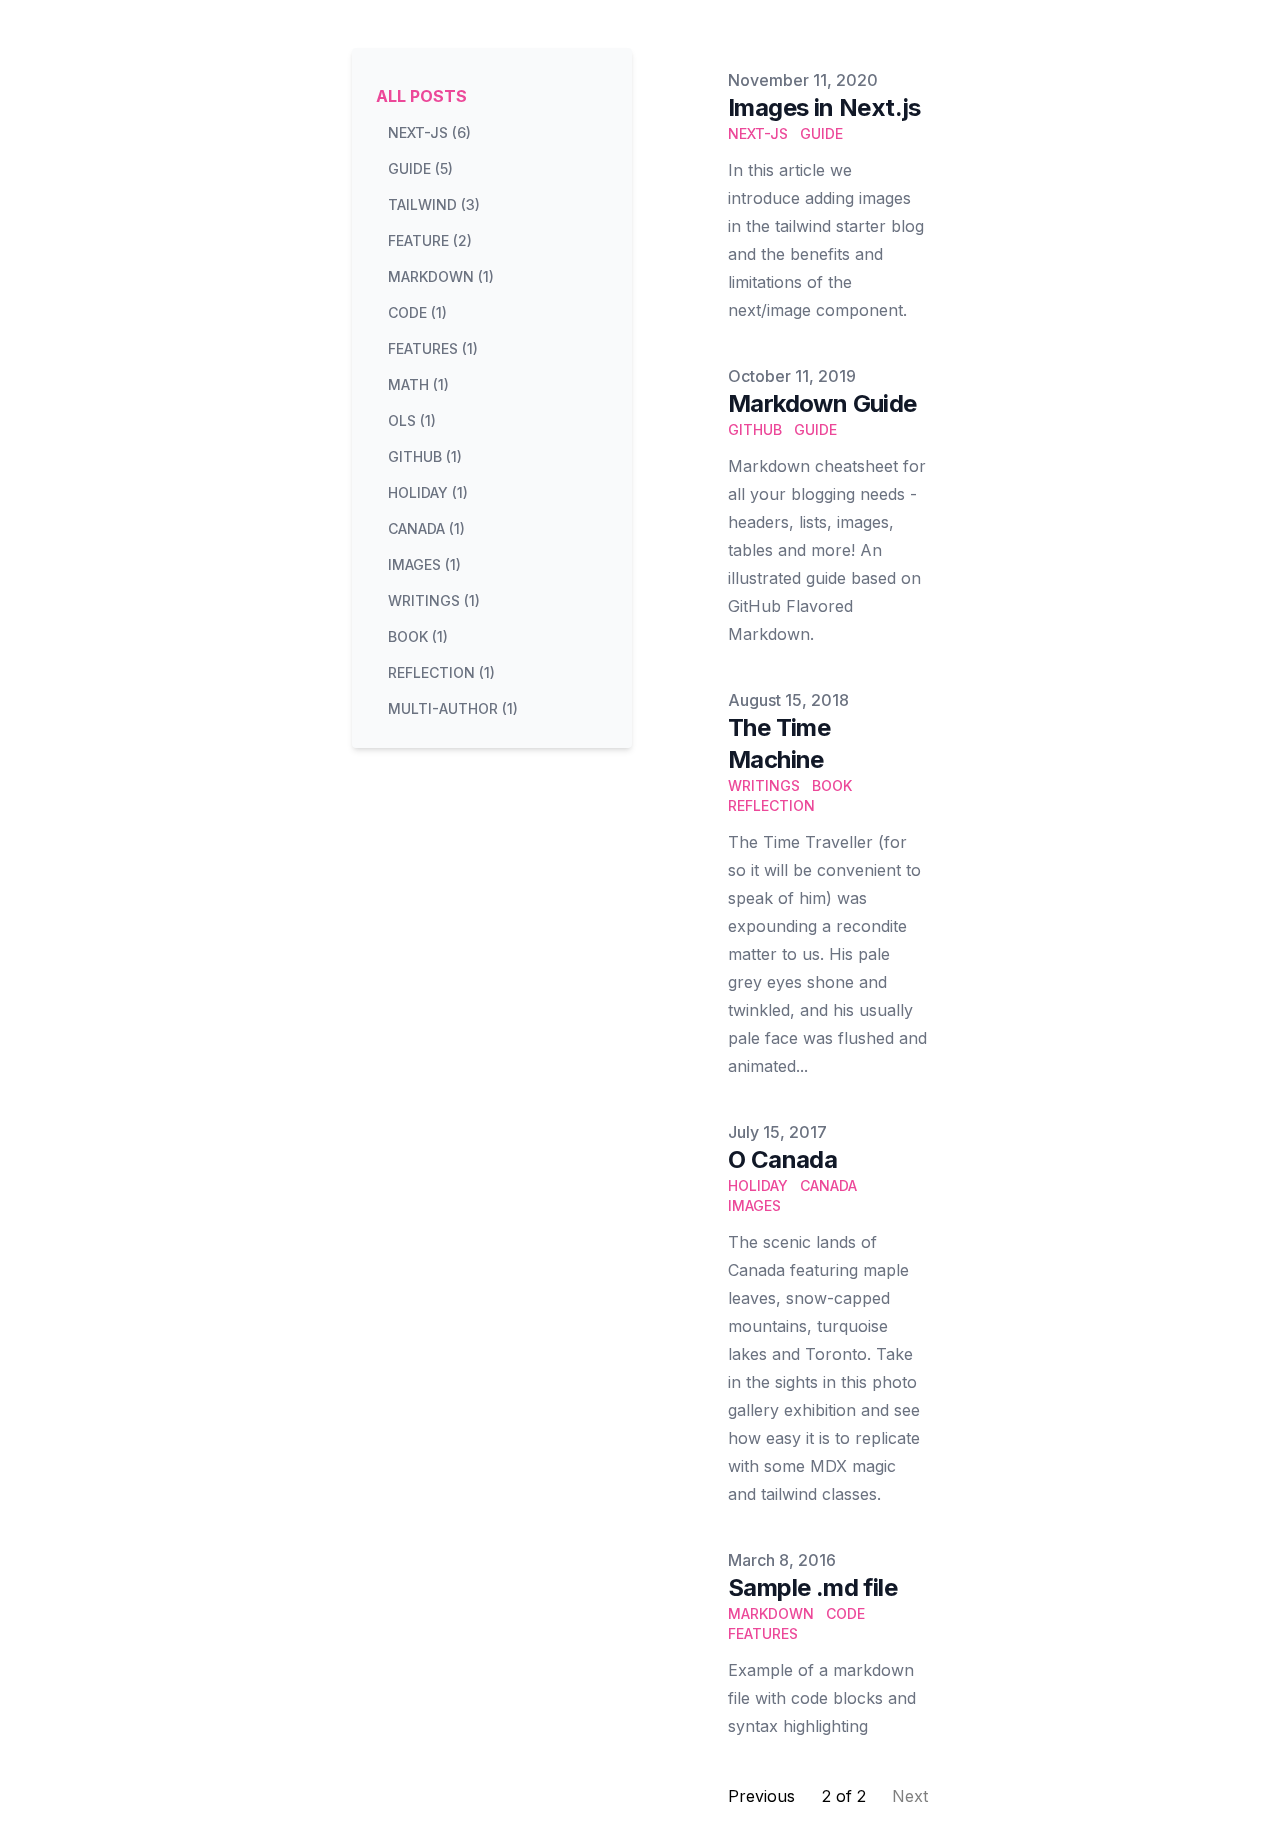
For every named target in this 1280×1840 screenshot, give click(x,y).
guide (821, 133)
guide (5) (420, 168)
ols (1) (412, 420)
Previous (761, 1796)
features (763, 1633)
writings (764, 785)
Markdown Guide (822, 403)
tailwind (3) (434, 204)
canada (828, 1185)
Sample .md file (812, 1587)
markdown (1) (441, 276)
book (832, 785)
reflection (771, 805)
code (845, 1613)
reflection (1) (441, 672)
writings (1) (434, 600)
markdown (771, 1613)
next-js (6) (429, 132)
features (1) (433, 348)
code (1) (417, 312)
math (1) (418, 384)
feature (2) (430, 240)
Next (910, 1796)
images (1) (424, 564)
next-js (758, 133)
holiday (758, 1185)
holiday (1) (428, 492)
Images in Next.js (824, 107)
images (754, 1205)
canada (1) (426, 528)
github (755, 429)
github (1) (425, 456)
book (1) (418, 636)
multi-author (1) (453, 708)
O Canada (782, 1159)
